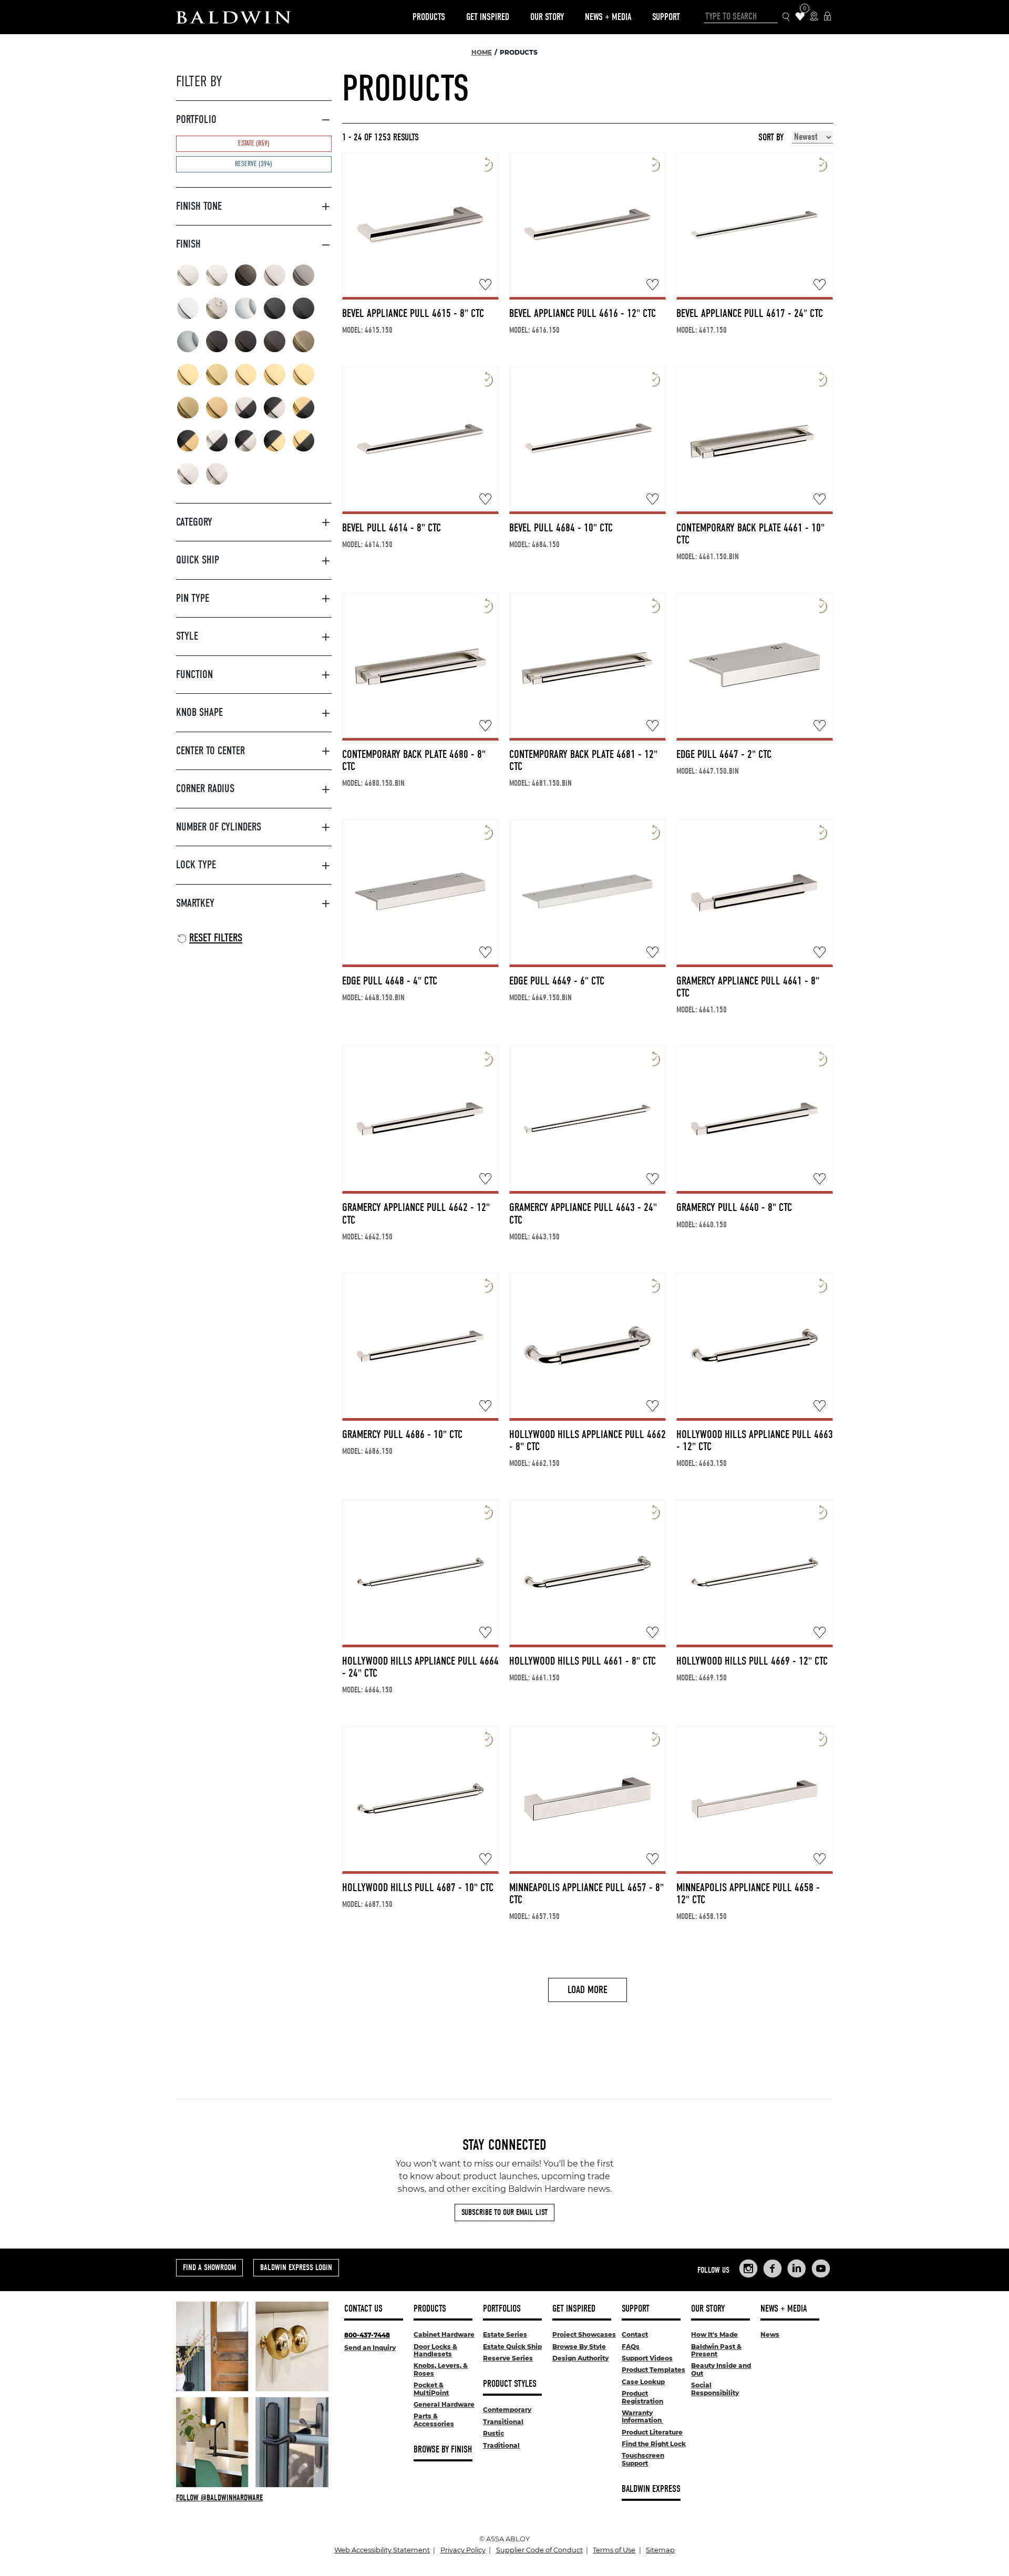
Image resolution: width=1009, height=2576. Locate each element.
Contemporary (507, 2410)
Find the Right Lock (654, 2444)
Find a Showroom (209, 2267)
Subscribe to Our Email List (504, 2212)
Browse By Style (579, 2347)
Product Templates (653, 2370)
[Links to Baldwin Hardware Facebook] (773, 2269)
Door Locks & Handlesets (435, 2350)
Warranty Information (642, 2416)
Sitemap (660, 2550)
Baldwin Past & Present (716, 2350)
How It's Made (714, 2334)
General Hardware (444, 2404)
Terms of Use (614, 2550)
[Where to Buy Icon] (814, 17)
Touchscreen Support (643, 2459)
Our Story (547, 17)
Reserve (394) (254, 164)
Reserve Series (508, 2358)
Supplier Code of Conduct (539, 2550)
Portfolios (502, 2309)
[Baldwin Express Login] (827, 17)
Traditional (501, 2445)
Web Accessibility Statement (382, 2550)
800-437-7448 (367, 2335)
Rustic (493, 2433)
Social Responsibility (715, 2389)
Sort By (771, 138)
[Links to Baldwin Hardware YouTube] (821, 2269)
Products (429, 17)
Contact (635, 2334)
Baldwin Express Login (296, 2267)
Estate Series (505, 2334)
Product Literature (652, 2432)
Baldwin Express (651, 2489)
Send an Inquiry (370, 2348)
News (770, 2334)
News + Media (608, 17)
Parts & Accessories (434, 2420)
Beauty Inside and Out (721, 2369)
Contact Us (363, 2309)
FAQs (631, 2347)
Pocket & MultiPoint (431, 2389)
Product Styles (510, 2384)
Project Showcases (584, 2334)
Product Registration (642, 2397)
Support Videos (647, 2358)
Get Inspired (488, 17)
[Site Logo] (233, 17)
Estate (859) (254, 143)
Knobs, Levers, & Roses (441, 2369)
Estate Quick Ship (512, 2347)
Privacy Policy (463, 2550)
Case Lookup (643, 2382)
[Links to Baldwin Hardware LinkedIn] (797, 2269)
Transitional (503, 2422)
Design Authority (580, 2358)
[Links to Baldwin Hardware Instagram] (748, 2269)
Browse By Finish (443, 2450)
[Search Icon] (786, 17)
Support (666, 17)
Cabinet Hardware (444, 2334)
